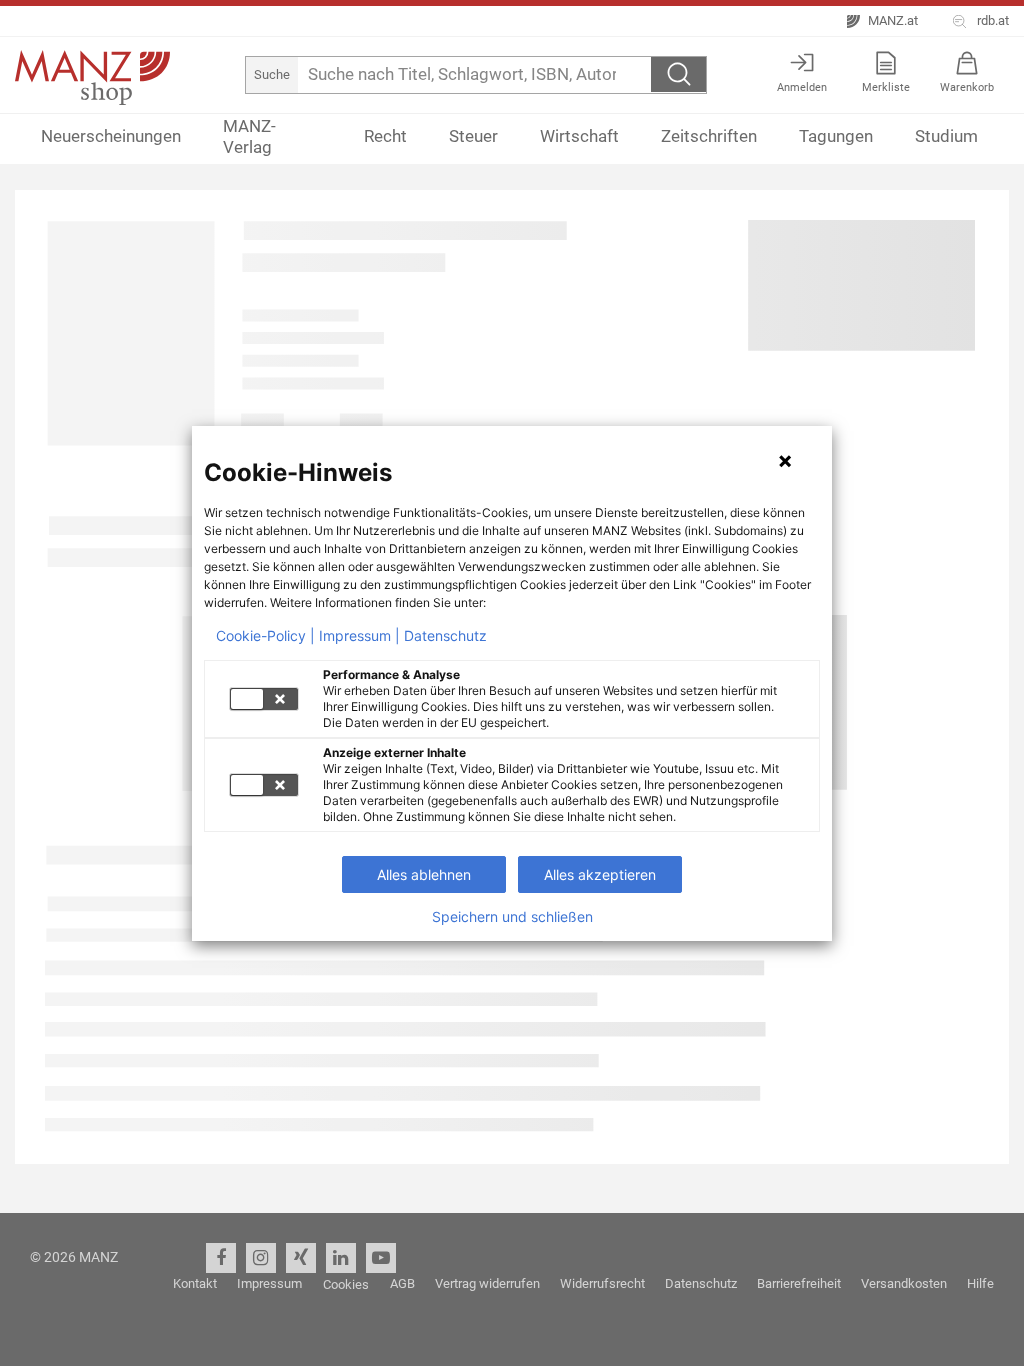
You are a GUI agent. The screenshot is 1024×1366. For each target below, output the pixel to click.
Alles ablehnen (424, 874)
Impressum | (359, 636)
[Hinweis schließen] (785, 461)
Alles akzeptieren (600, 874)
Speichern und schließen (512, 917)
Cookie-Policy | (265, 636)
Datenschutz (445, 636)
